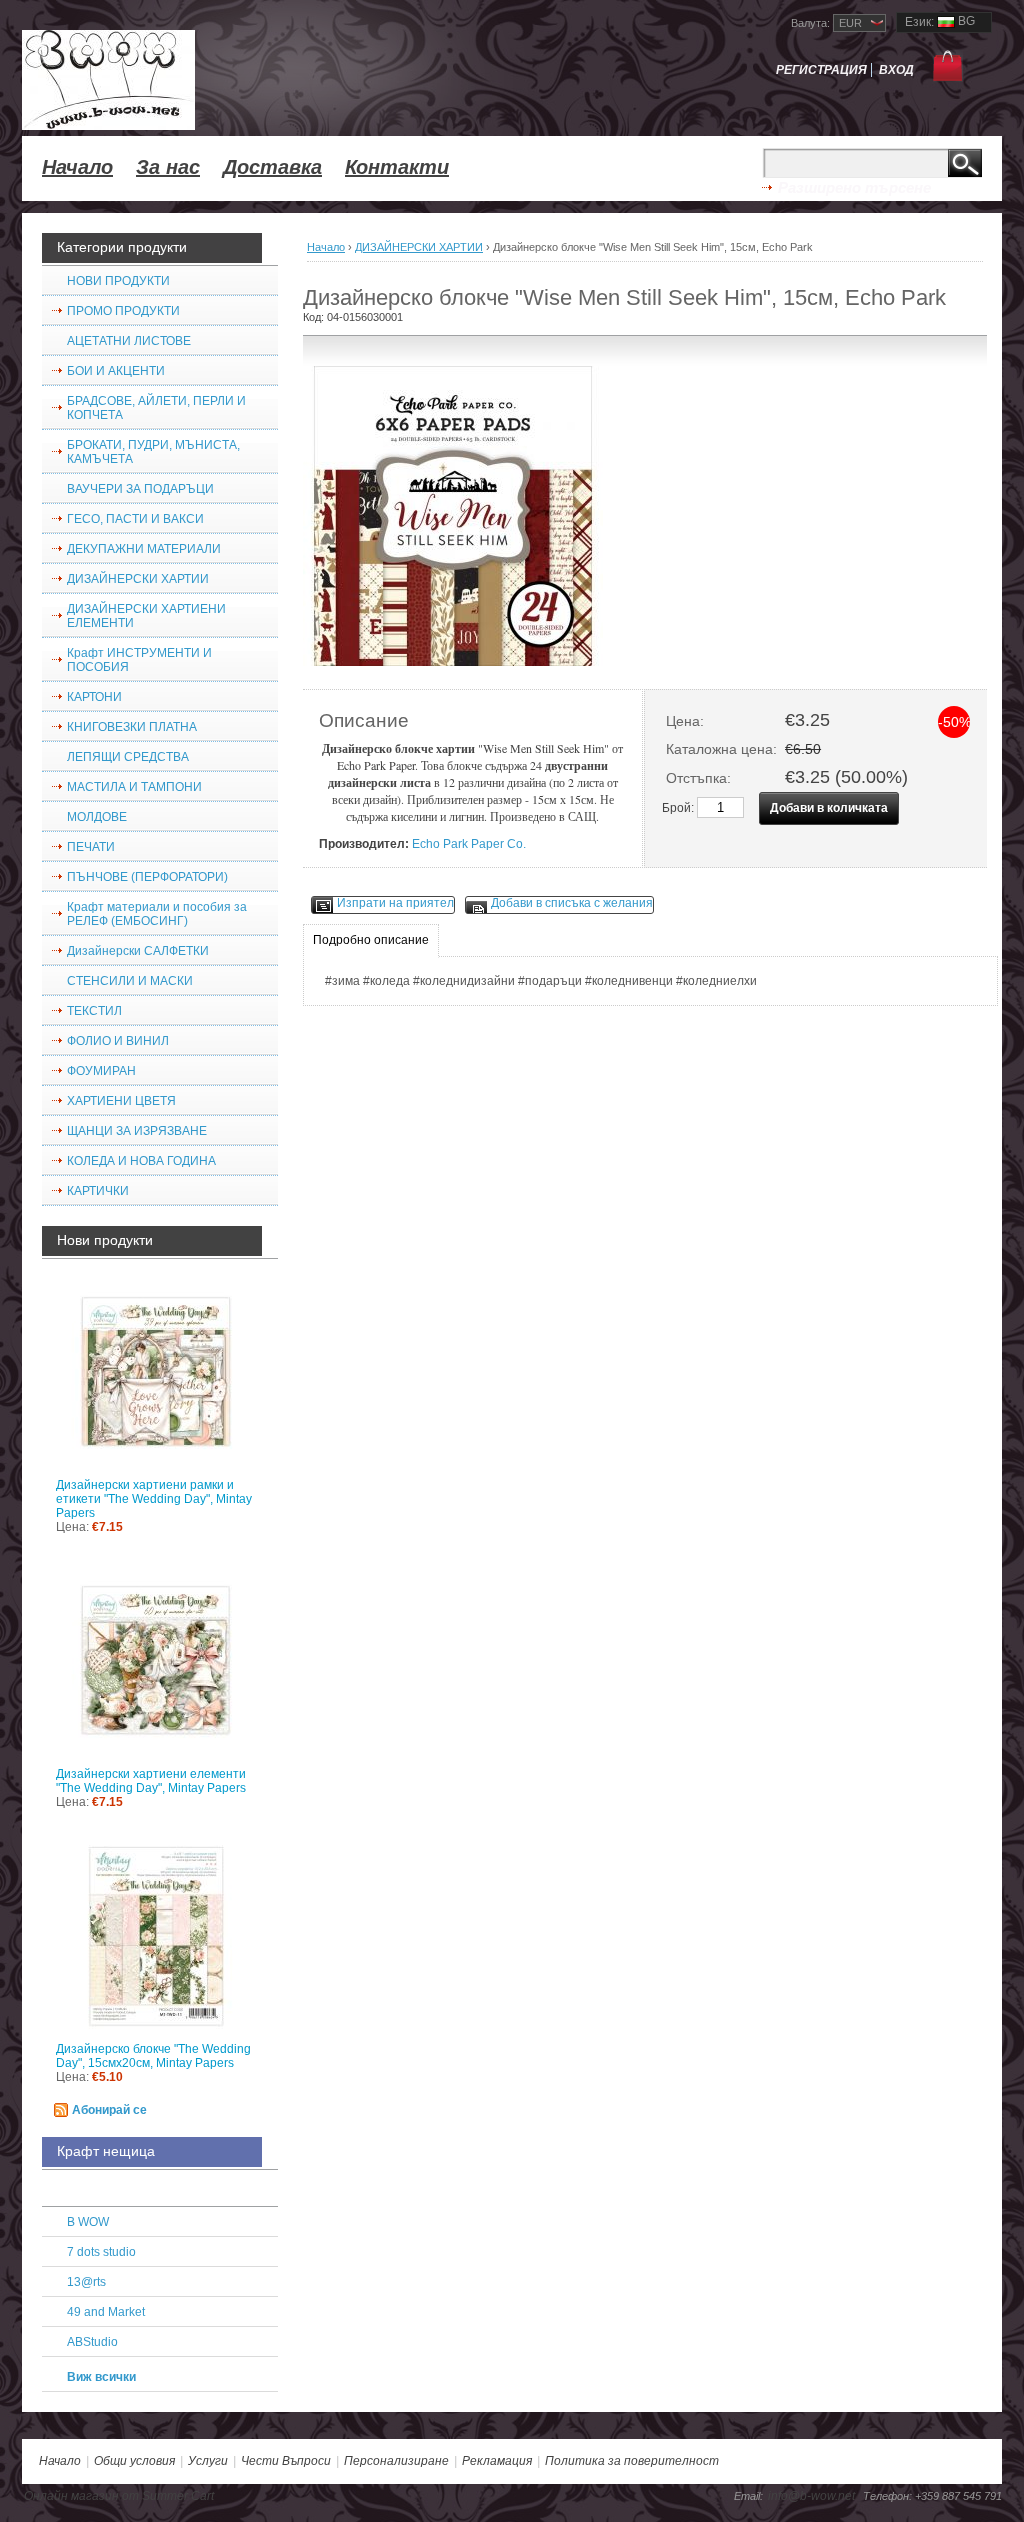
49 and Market (106, 2312)
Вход (896, 70)
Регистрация (821, 70)
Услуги (208, 2461)
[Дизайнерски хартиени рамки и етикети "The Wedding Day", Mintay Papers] (160, 1375)
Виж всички (101, 2377)
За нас (168, 167)
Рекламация (497, 2461)
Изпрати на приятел (395, 903)
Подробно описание (371, 940)
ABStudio (92, 2342)
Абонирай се (109, 2110)
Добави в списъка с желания (572, 903)
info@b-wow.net (811, 2496)
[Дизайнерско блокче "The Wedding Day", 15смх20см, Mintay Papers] (160, 1939)
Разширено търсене (854, 187)
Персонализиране (396, 2461)
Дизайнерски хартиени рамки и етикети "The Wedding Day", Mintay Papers (154, 1499)
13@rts (86, 2282)
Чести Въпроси (286, 2461)
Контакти (397, 167)
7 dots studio (101, 2252)
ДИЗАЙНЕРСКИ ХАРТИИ (419, 247)
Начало (77, 167)
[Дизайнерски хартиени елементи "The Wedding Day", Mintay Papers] (160, 1664)
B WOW (88, 2222)
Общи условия (134, 2461)
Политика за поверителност (632, 2461)
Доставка (272, 167)
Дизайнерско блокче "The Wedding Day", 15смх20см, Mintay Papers (153, 2056)
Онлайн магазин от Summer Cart (119, 2496)
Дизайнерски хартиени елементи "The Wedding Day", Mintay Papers (151, 1781)
